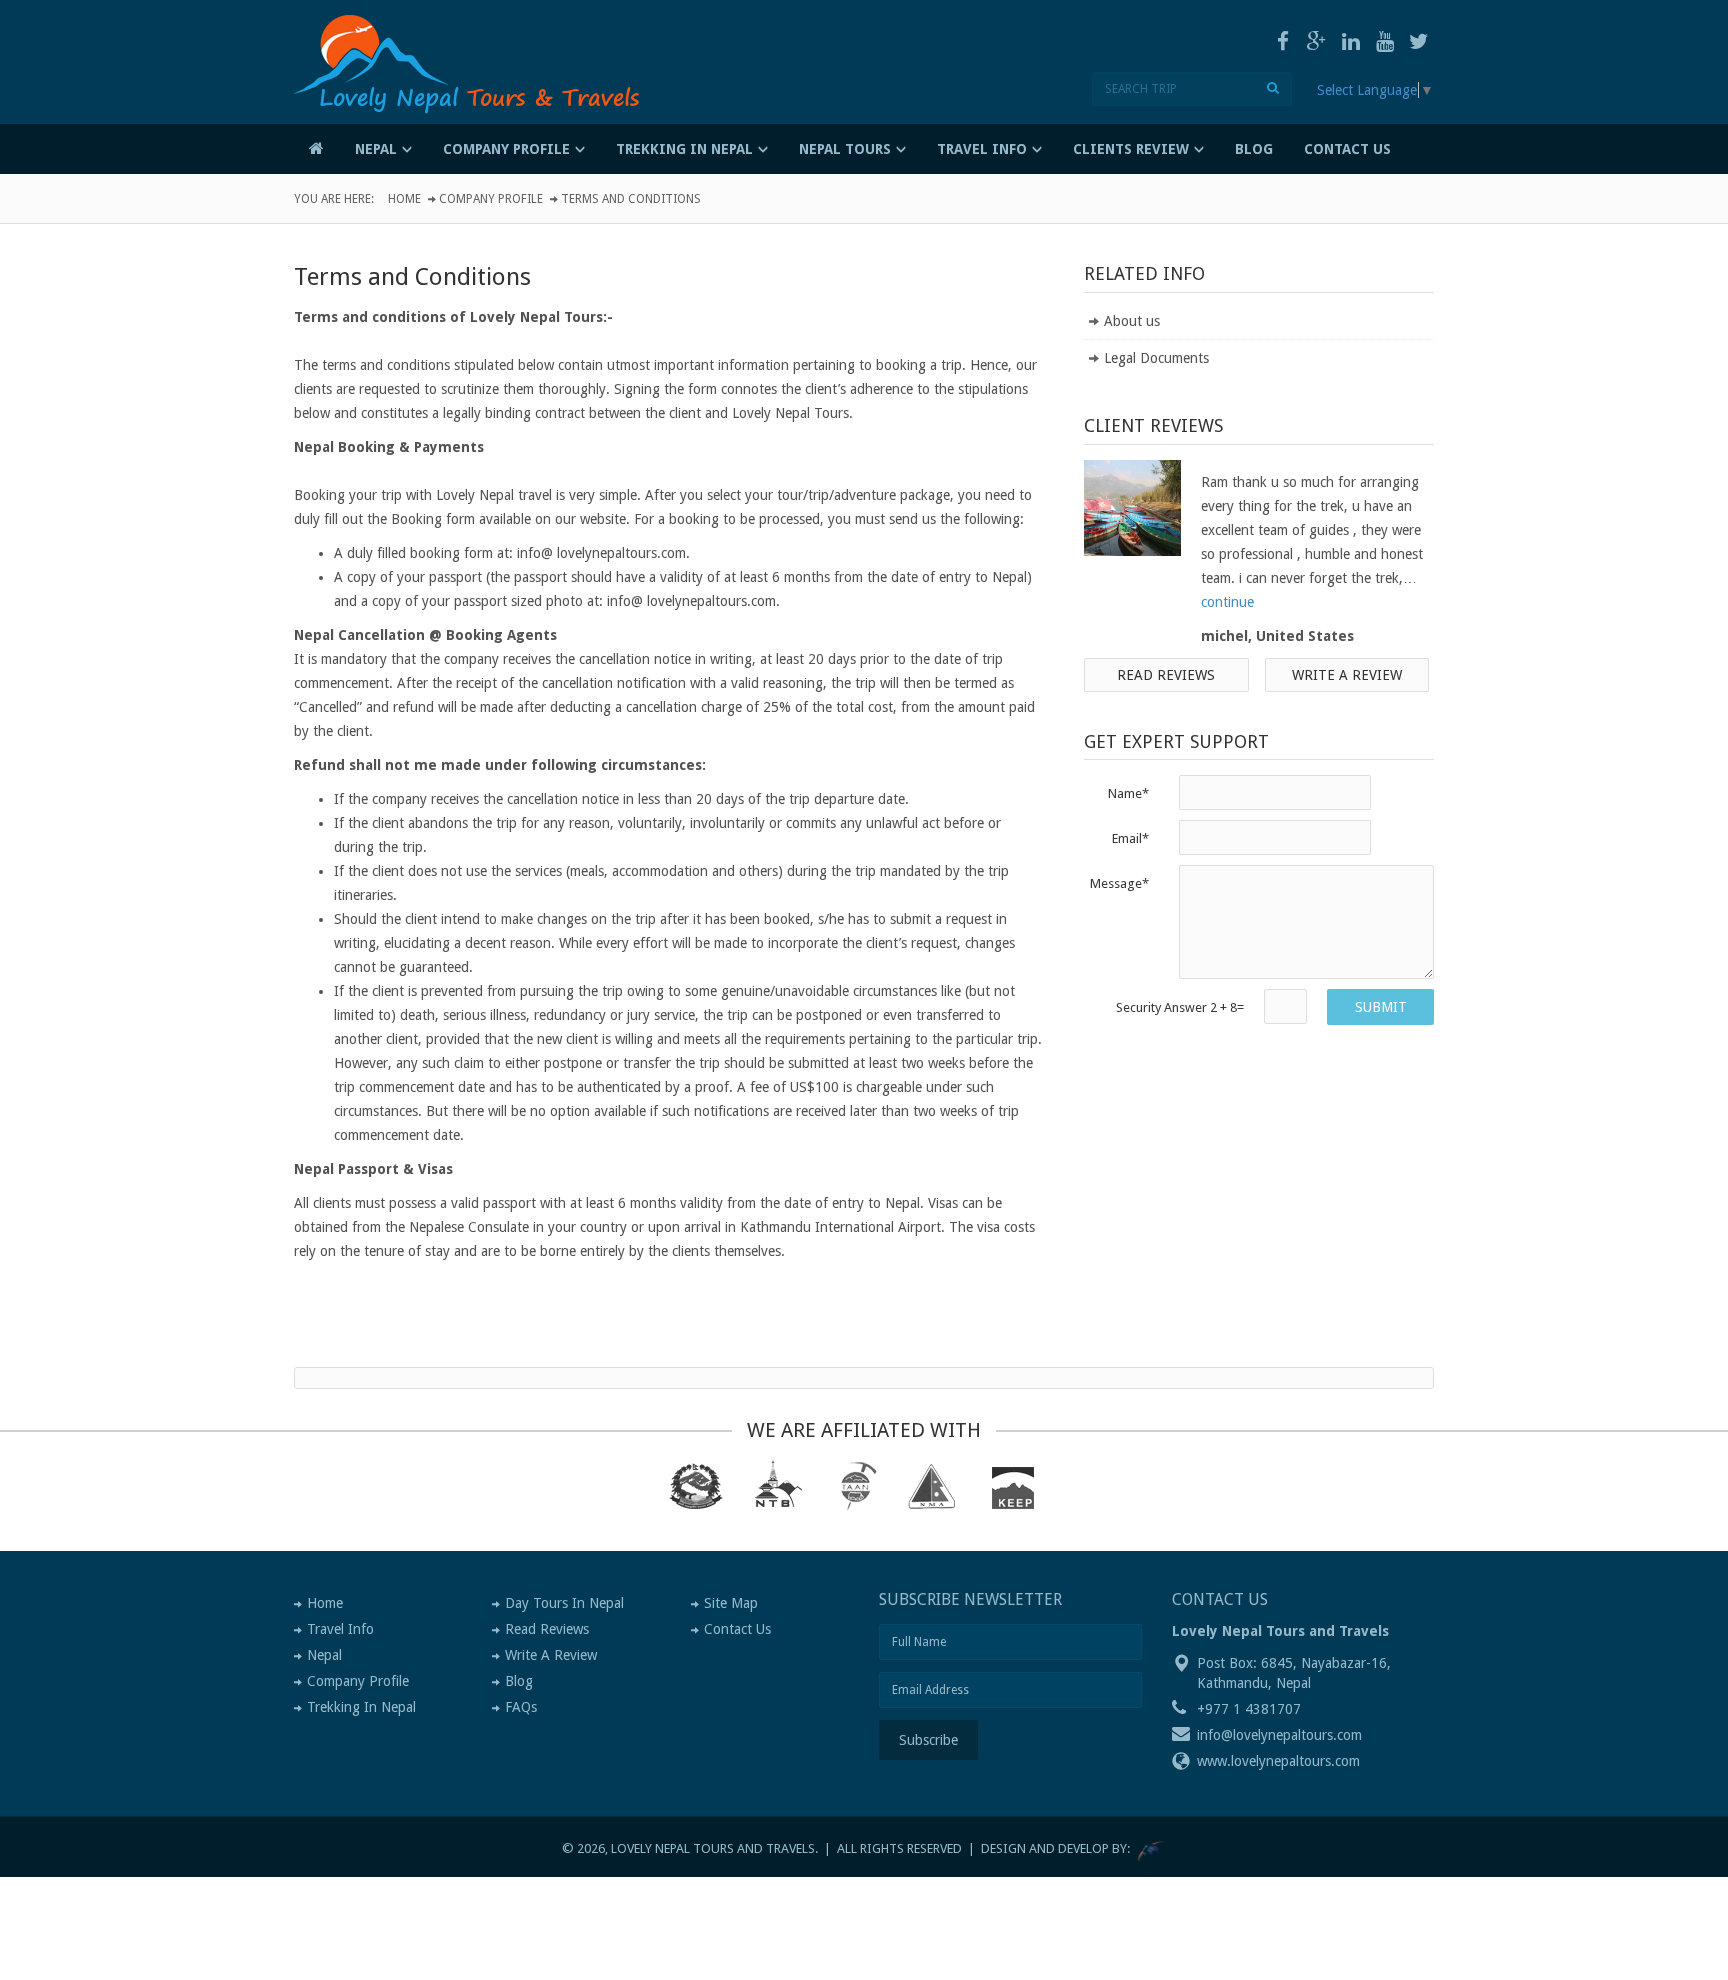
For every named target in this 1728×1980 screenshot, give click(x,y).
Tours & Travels (479, 93)
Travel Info (340, 1629)
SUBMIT (1381, 1007)
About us (1132, 321)
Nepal (324, 1655)
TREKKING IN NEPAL (684, 149)
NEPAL (376, 149)
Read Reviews (1166, 675)
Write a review (1347, 675)
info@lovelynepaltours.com (1279, 1735)
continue (1227, 602)
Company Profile (491, 199)
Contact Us (737, 1629)
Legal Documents (1156, 358)
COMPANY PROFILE (506, 149)
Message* (1119, 883)
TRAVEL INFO (982, 149)
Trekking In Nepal (361, 1707)
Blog (519, 1681)
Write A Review (551, 1655)
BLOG (1254, 149)
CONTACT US (1347, 149)
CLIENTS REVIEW (1131, 149)
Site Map (731, 1603)
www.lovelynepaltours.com (1278, 1761)
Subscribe (928, 1740)
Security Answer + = (1180, 1007)
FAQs (521, 1707)
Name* (1128, 793)
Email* (1130, 838)
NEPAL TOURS (845, 149)
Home (404, 199)
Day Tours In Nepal (564, 1603)
